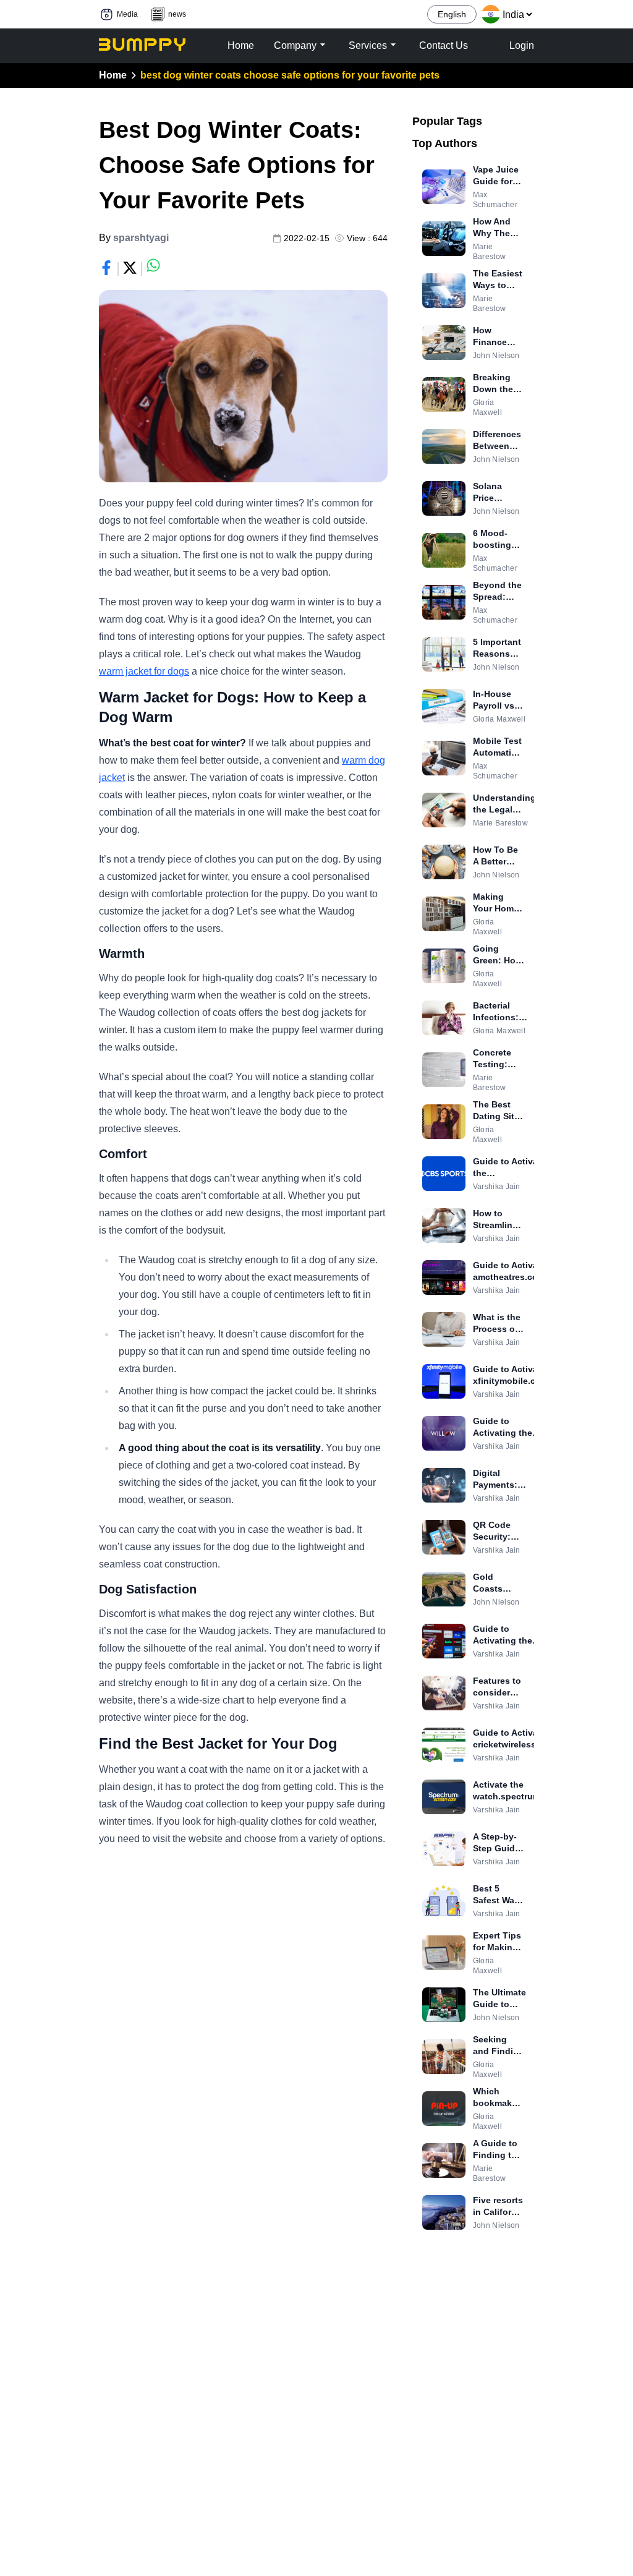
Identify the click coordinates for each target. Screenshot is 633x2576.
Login (522, 45)
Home (113, 75)
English (452, 14)
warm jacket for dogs (144, 671)
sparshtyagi (141, 238)
